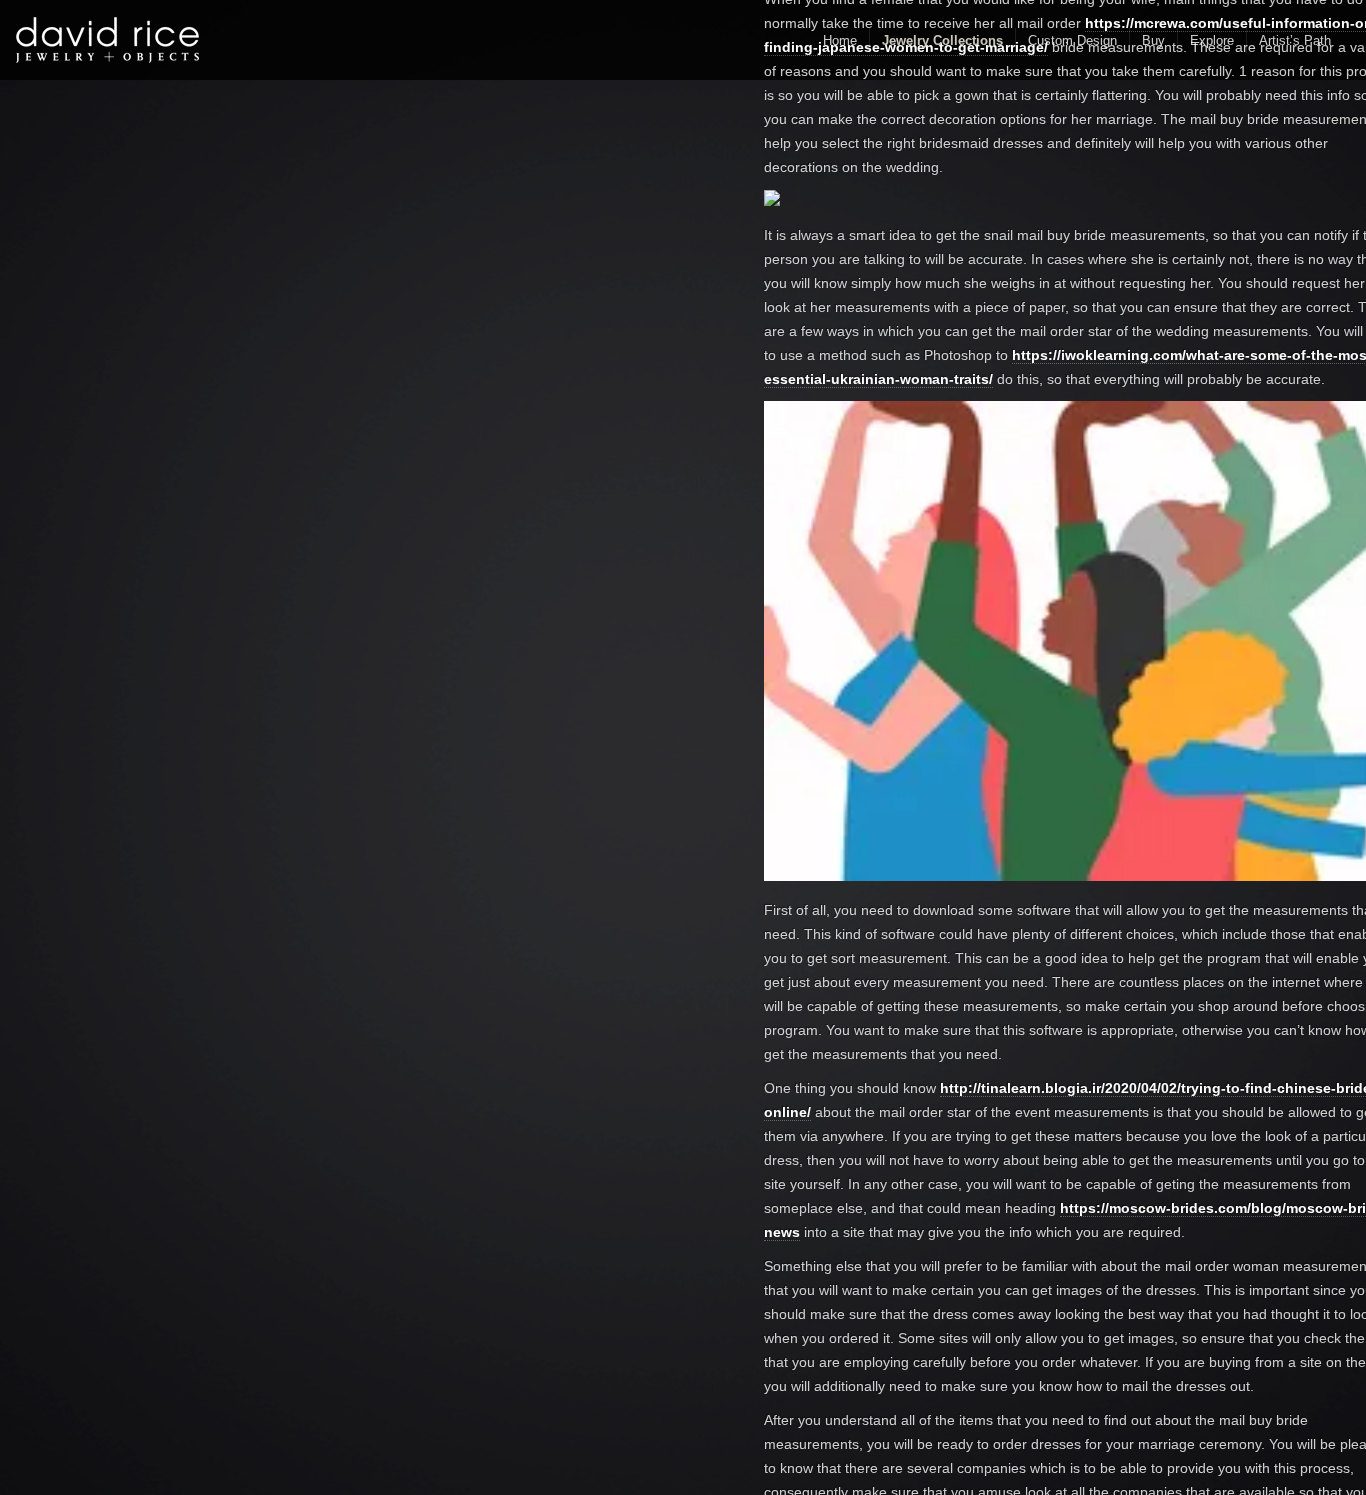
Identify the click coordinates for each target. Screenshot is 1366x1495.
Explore (1212, 40)
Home (840, 40)
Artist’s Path (1295, 40)
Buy (1153, 40)
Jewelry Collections (942, 40)
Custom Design (1072, 40)
